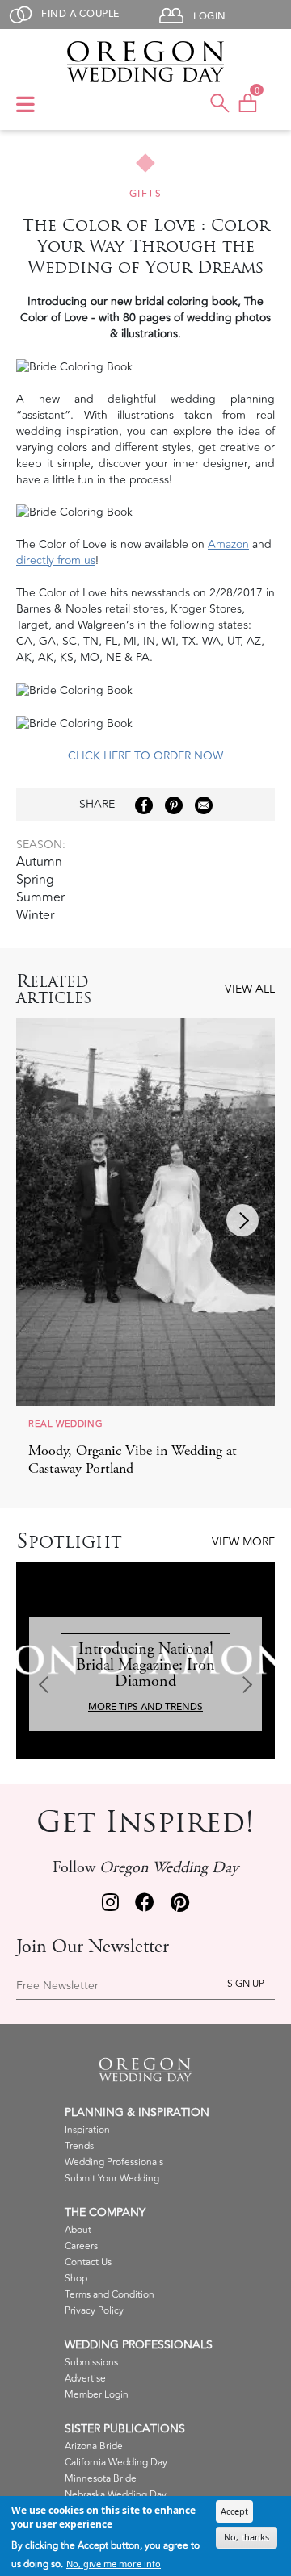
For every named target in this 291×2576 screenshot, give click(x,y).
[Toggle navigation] (25, 106)
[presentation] (242, 1220)
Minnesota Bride (101, 2479)
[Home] (145, 61)
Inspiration (87, 2130)
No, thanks (247, 2537)
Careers (81, 2246)
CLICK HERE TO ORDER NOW (145, 756)
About (78, 2230)
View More (243, 1542)
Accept (234, 2511)
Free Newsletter (57, 1986)
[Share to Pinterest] (174, 805)
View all (250, 989)
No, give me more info (114, 2563)
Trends (79, 2146)
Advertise (85, 2379)
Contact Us (88, 2262)
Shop (76, 2279)
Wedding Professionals (114, 2162)
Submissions (91, 2363)
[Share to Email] (204, 805)
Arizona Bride (94, 2446)
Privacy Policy (94, 2311)
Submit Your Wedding (112, 2179)
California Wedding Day (116, 2463)
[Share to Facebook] (144, 805)
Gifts (145, 194)
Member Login (97, 2395)
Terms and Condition (110, 2295)
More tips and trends (145, 1707)
